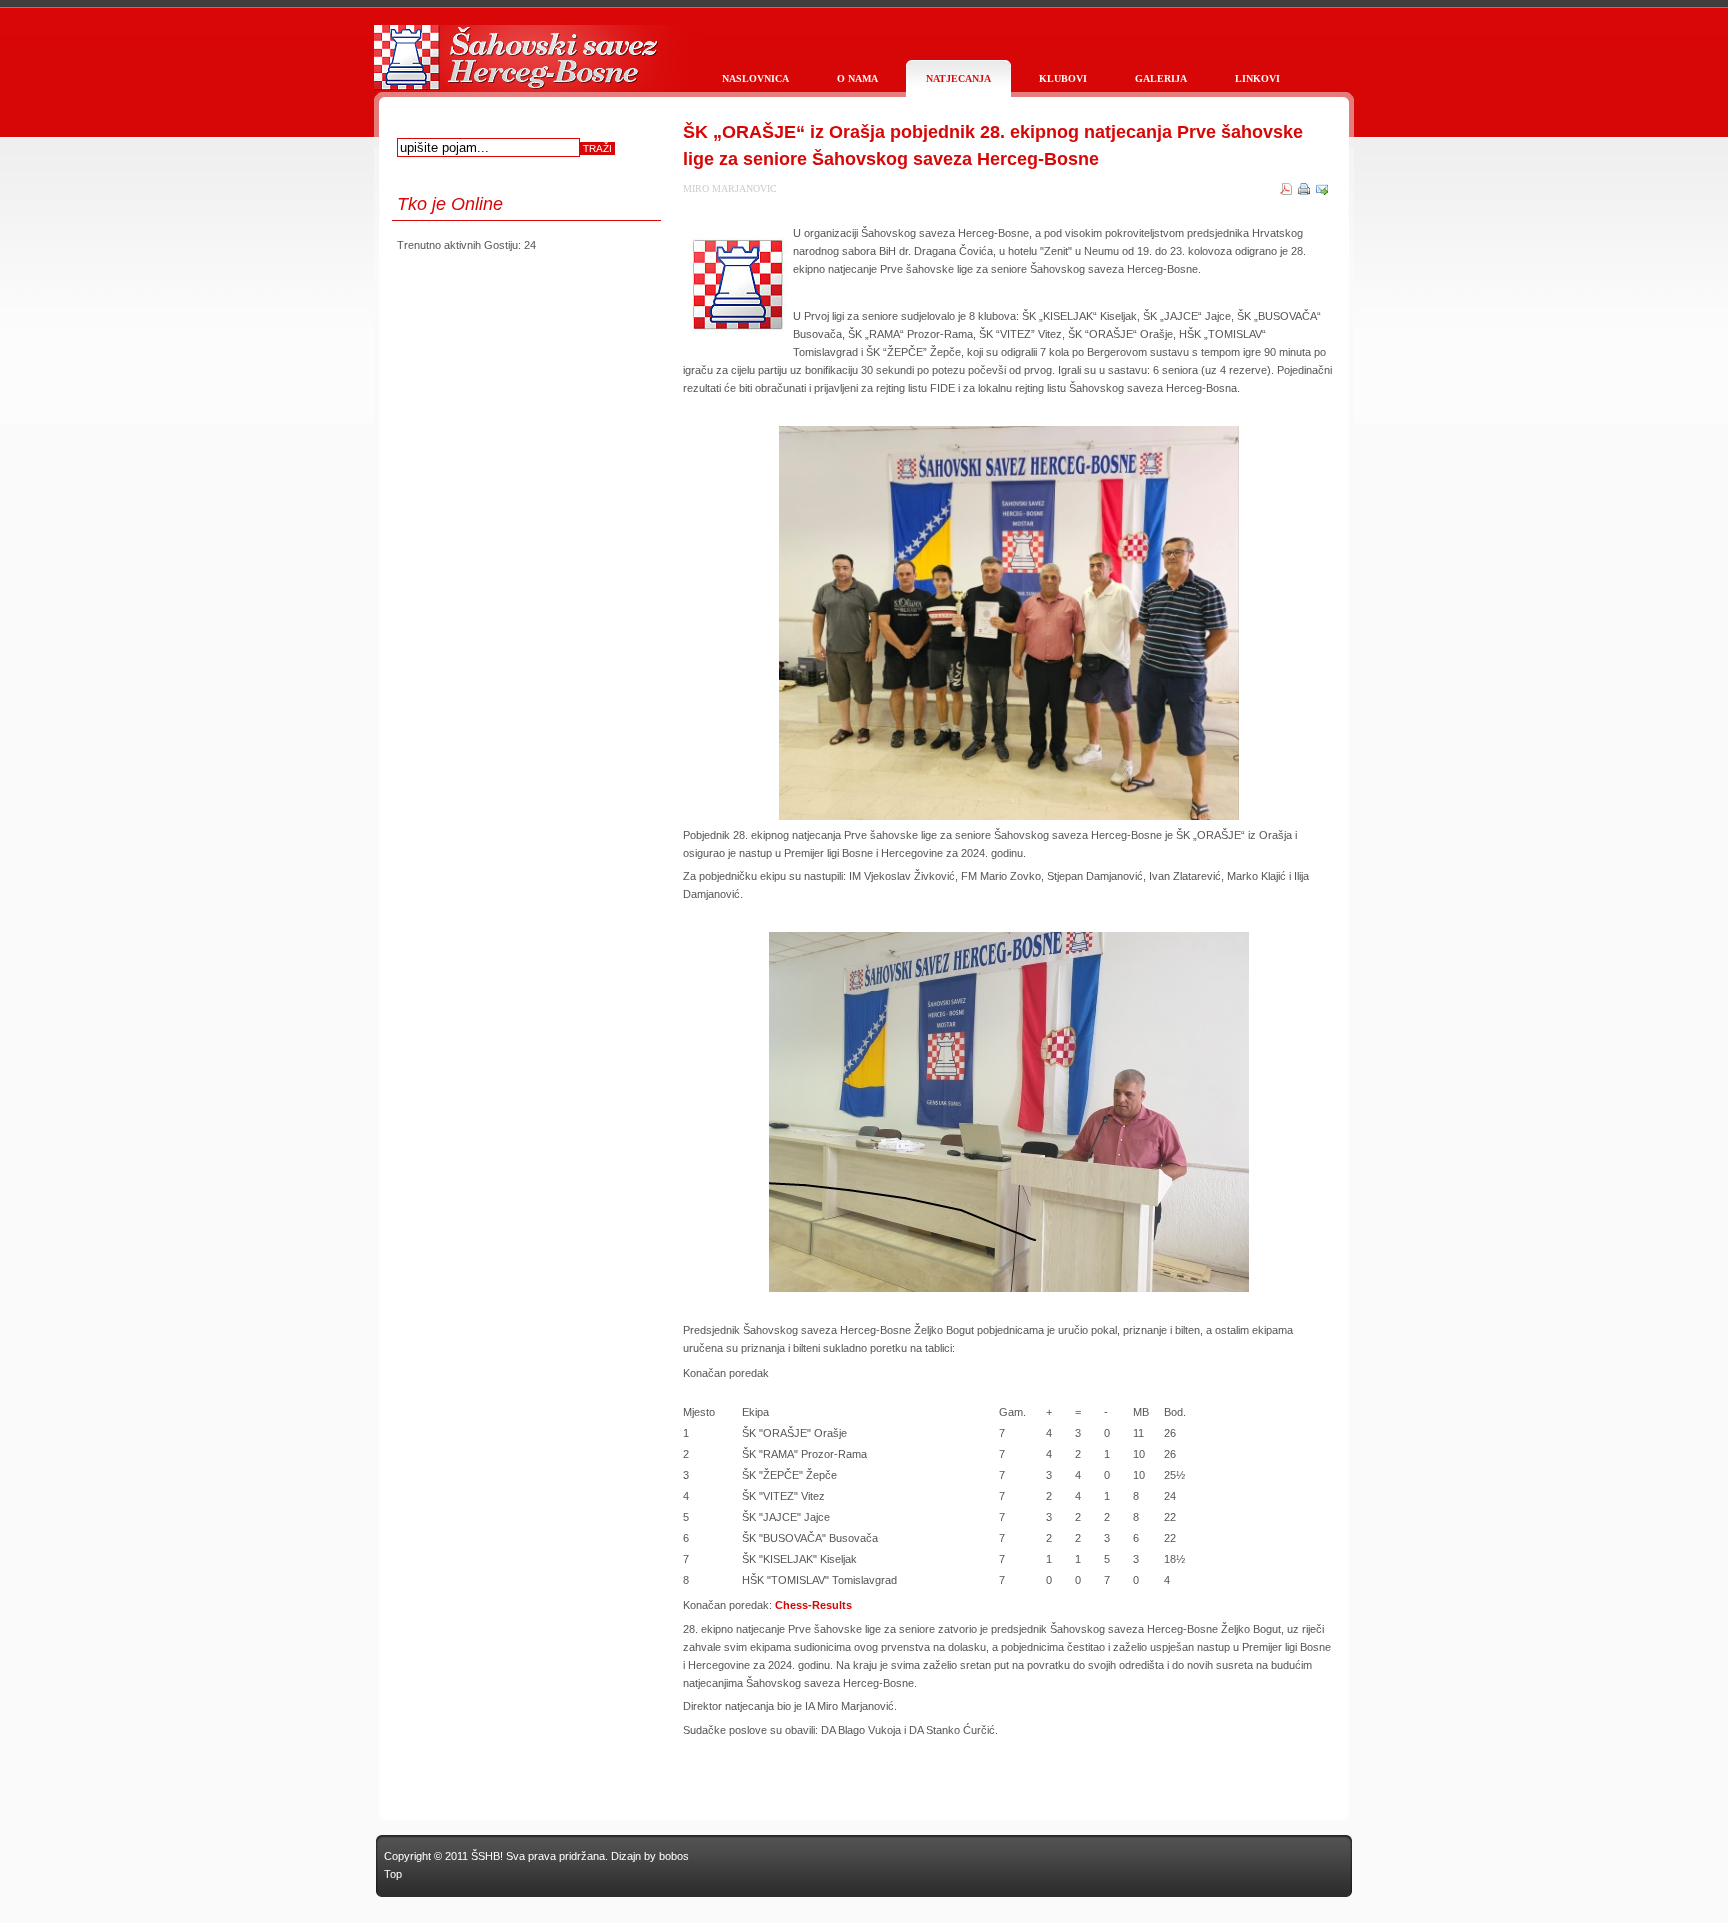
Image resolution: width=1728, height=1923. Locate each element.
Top (393, 1874)
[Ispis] (1304, 191)
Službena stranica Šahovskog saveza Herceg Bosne (514, 67)
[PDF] (1286, 191)
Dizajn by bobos (650, 1856)
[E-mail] (1322, 191)
